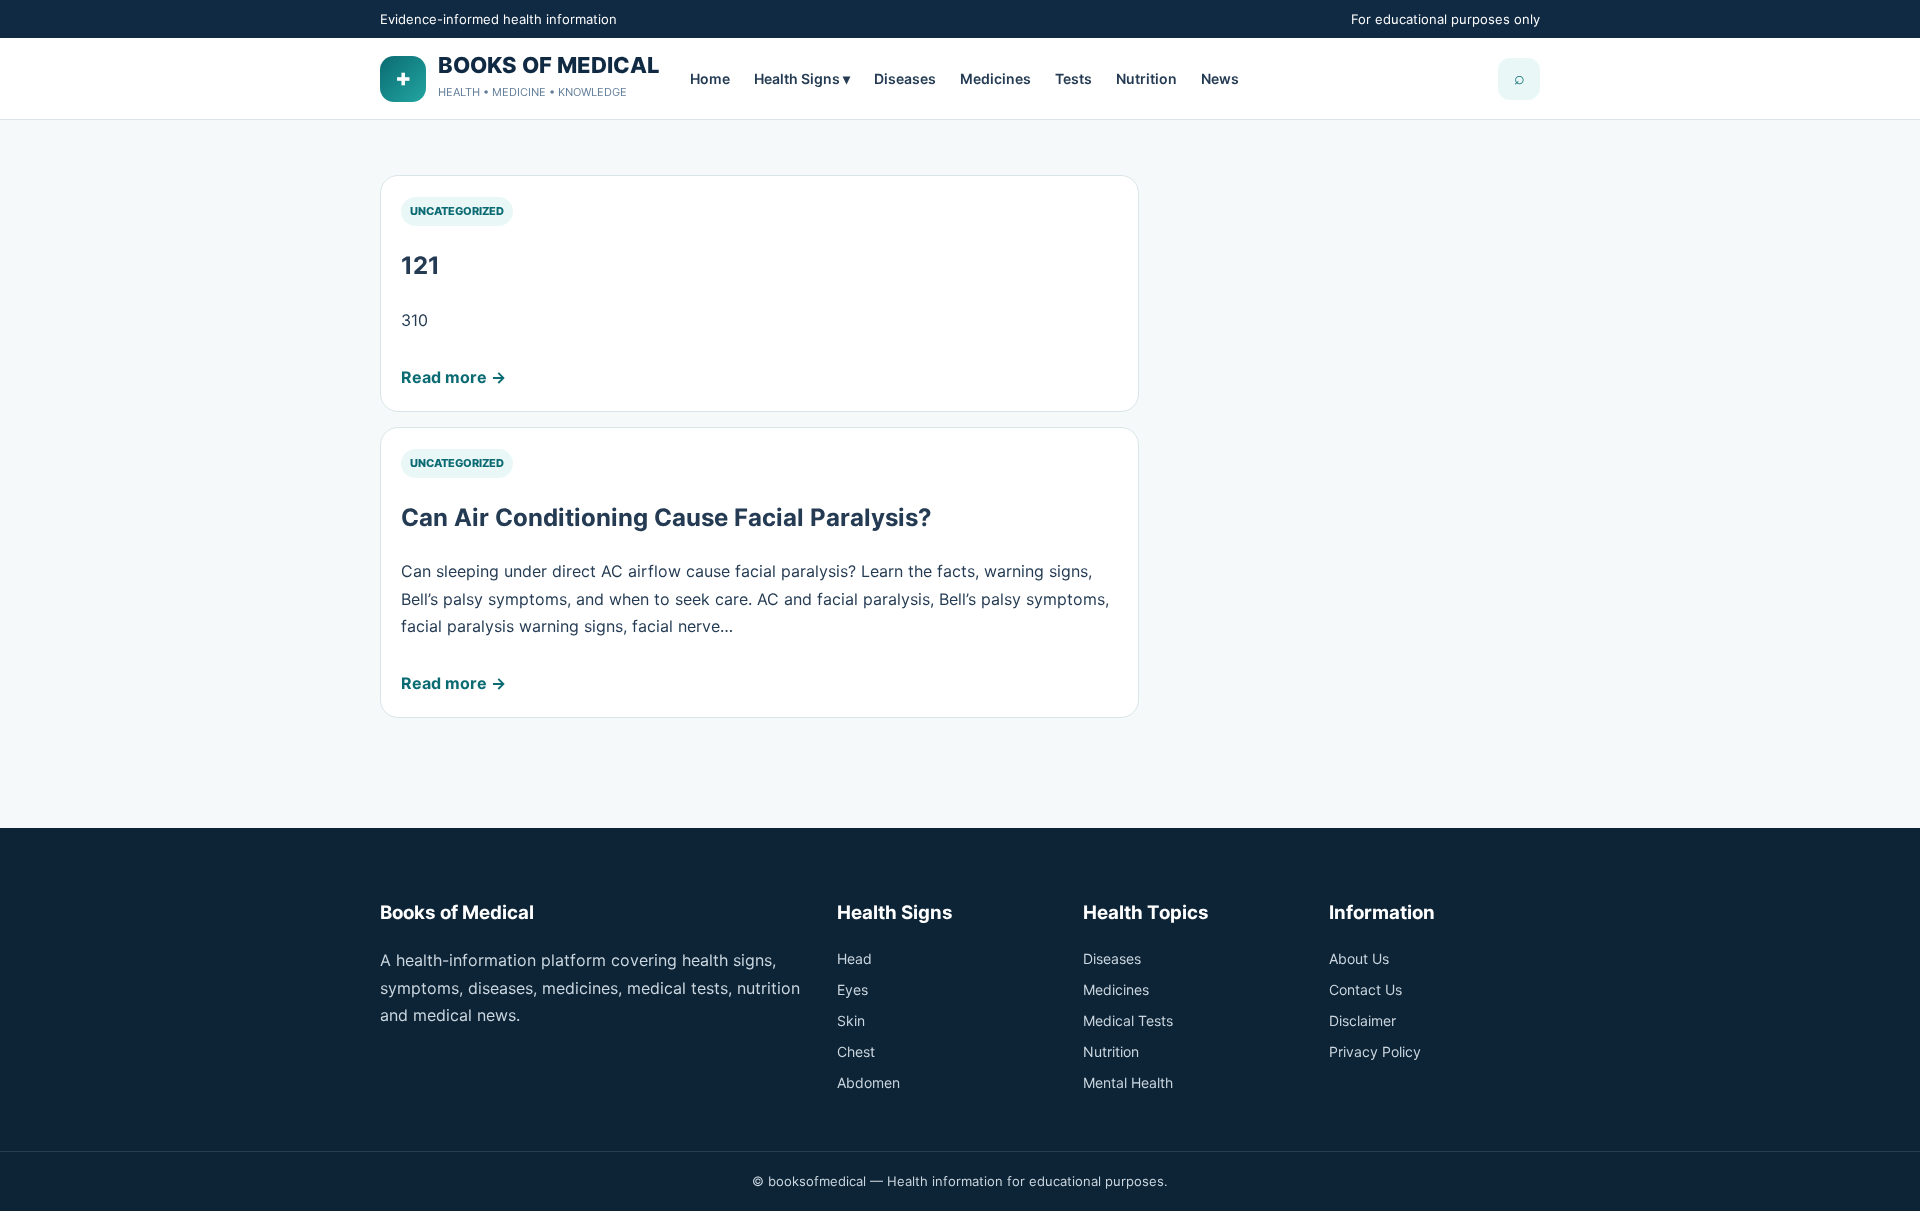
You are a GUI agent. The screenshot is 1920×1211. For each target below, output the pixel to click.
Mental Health (1128, 1082)
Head (854, 958)
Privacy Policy (1375, 1051)
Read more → (453, 377)
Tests (1073, 78)
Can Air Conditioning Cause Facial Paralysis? (666, 517)
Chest (856, 1051)
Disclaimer (1362, 1020)
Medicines (995, 78)
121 (420, 265)
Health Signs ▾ (802, 78)
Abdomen (868, 1082)
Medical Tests (1128, 1020)
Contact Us (1365, 989)
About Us (1359, 958)
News (1220, 78)
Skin (851, 1020)
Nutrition (1146, 78)
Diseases (905, 78)
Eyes (852, 989)
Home (710, 78)
